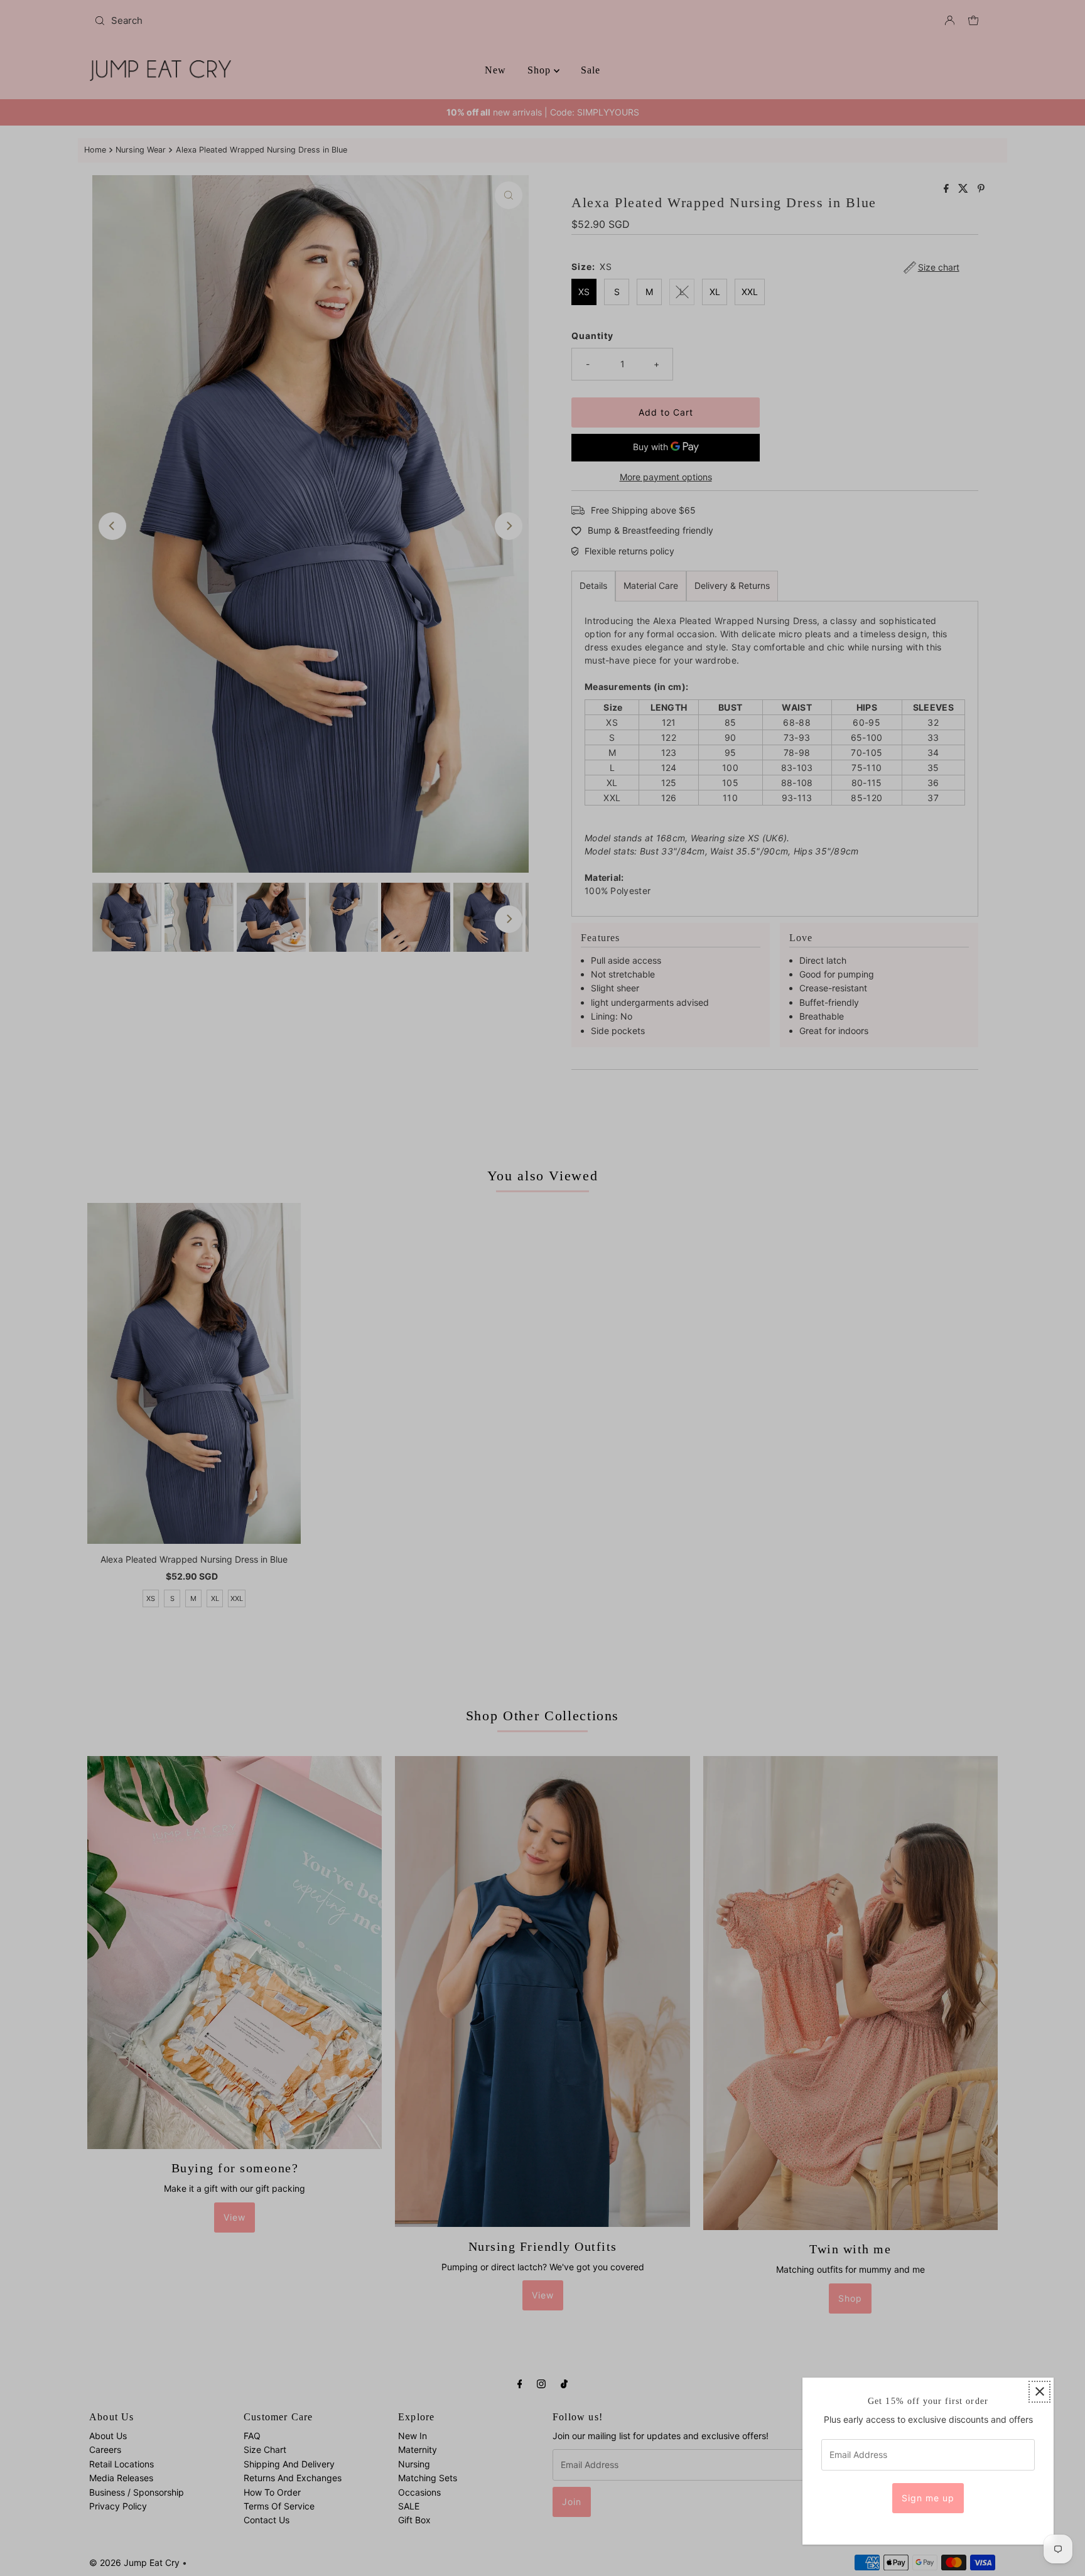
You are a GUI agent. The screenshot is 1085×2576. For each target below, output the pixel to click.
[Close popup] (1039, 2392)
